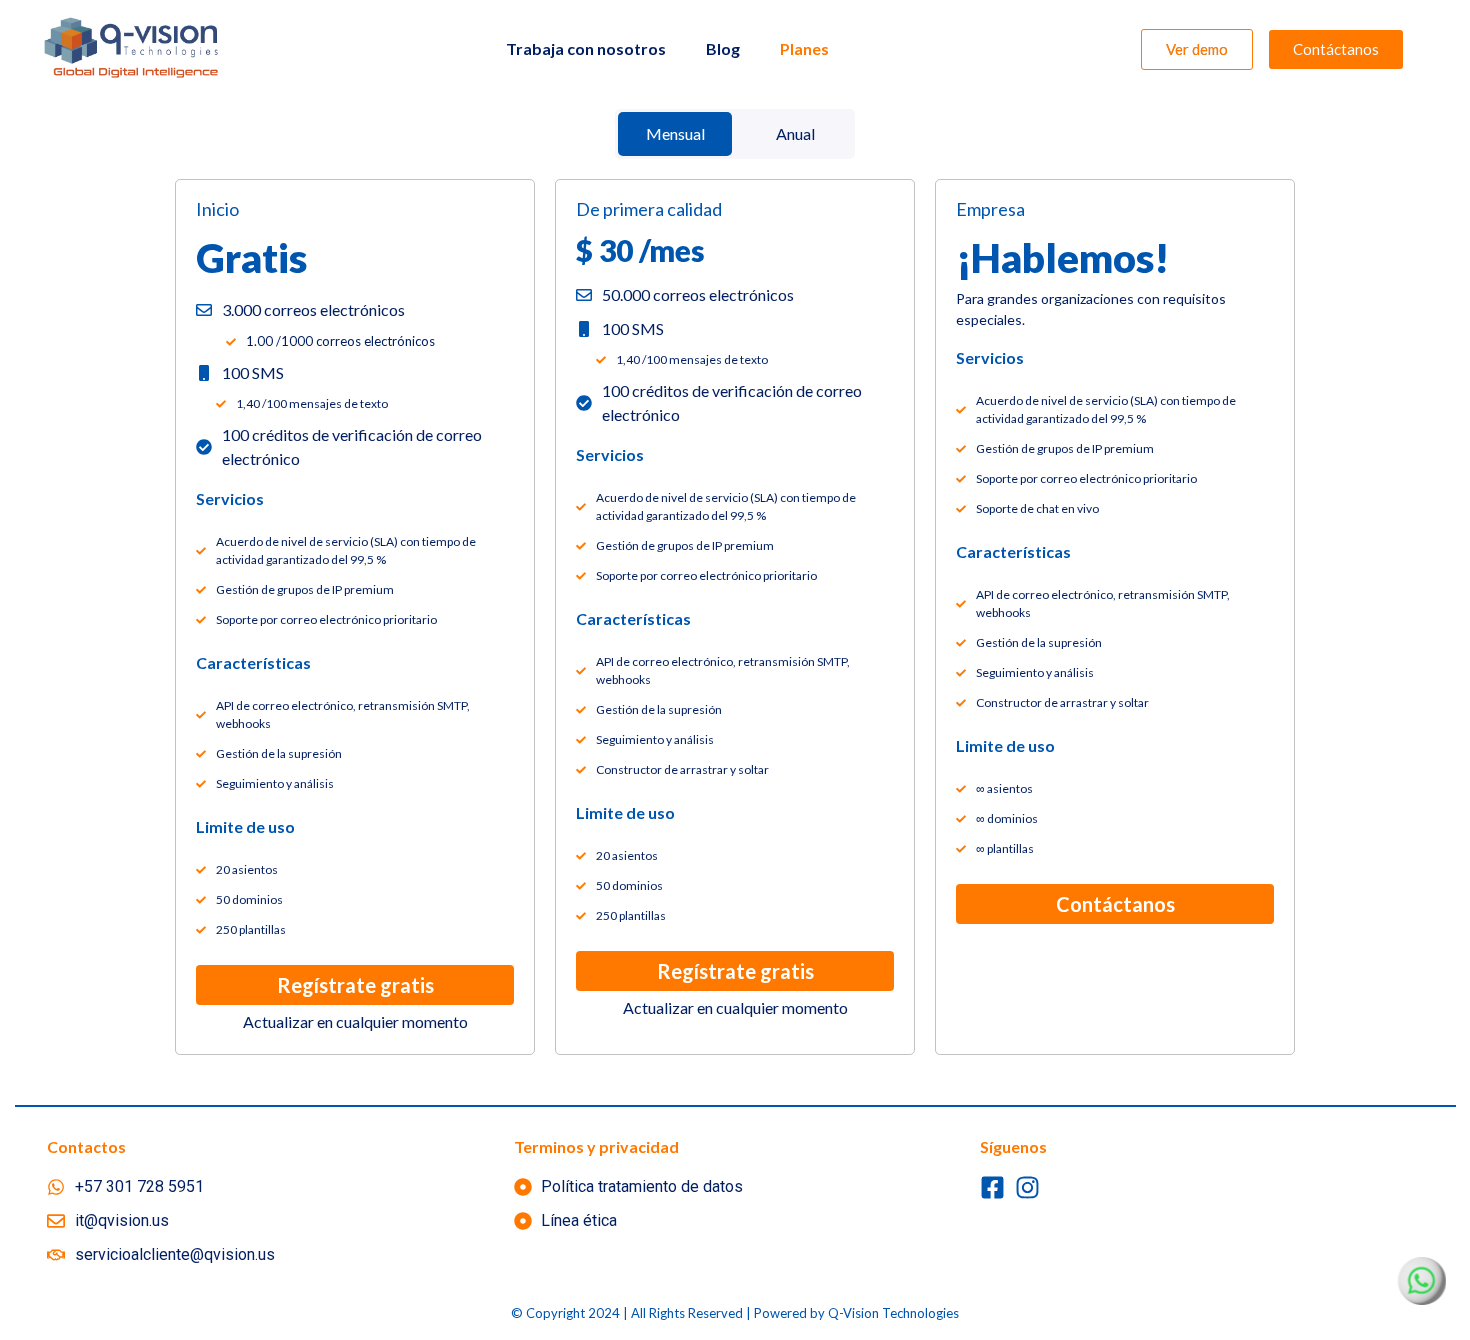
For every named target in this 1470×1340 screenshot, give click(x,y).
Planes (804, 48)
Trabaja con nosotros (586, 48)
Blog (723, 48)
